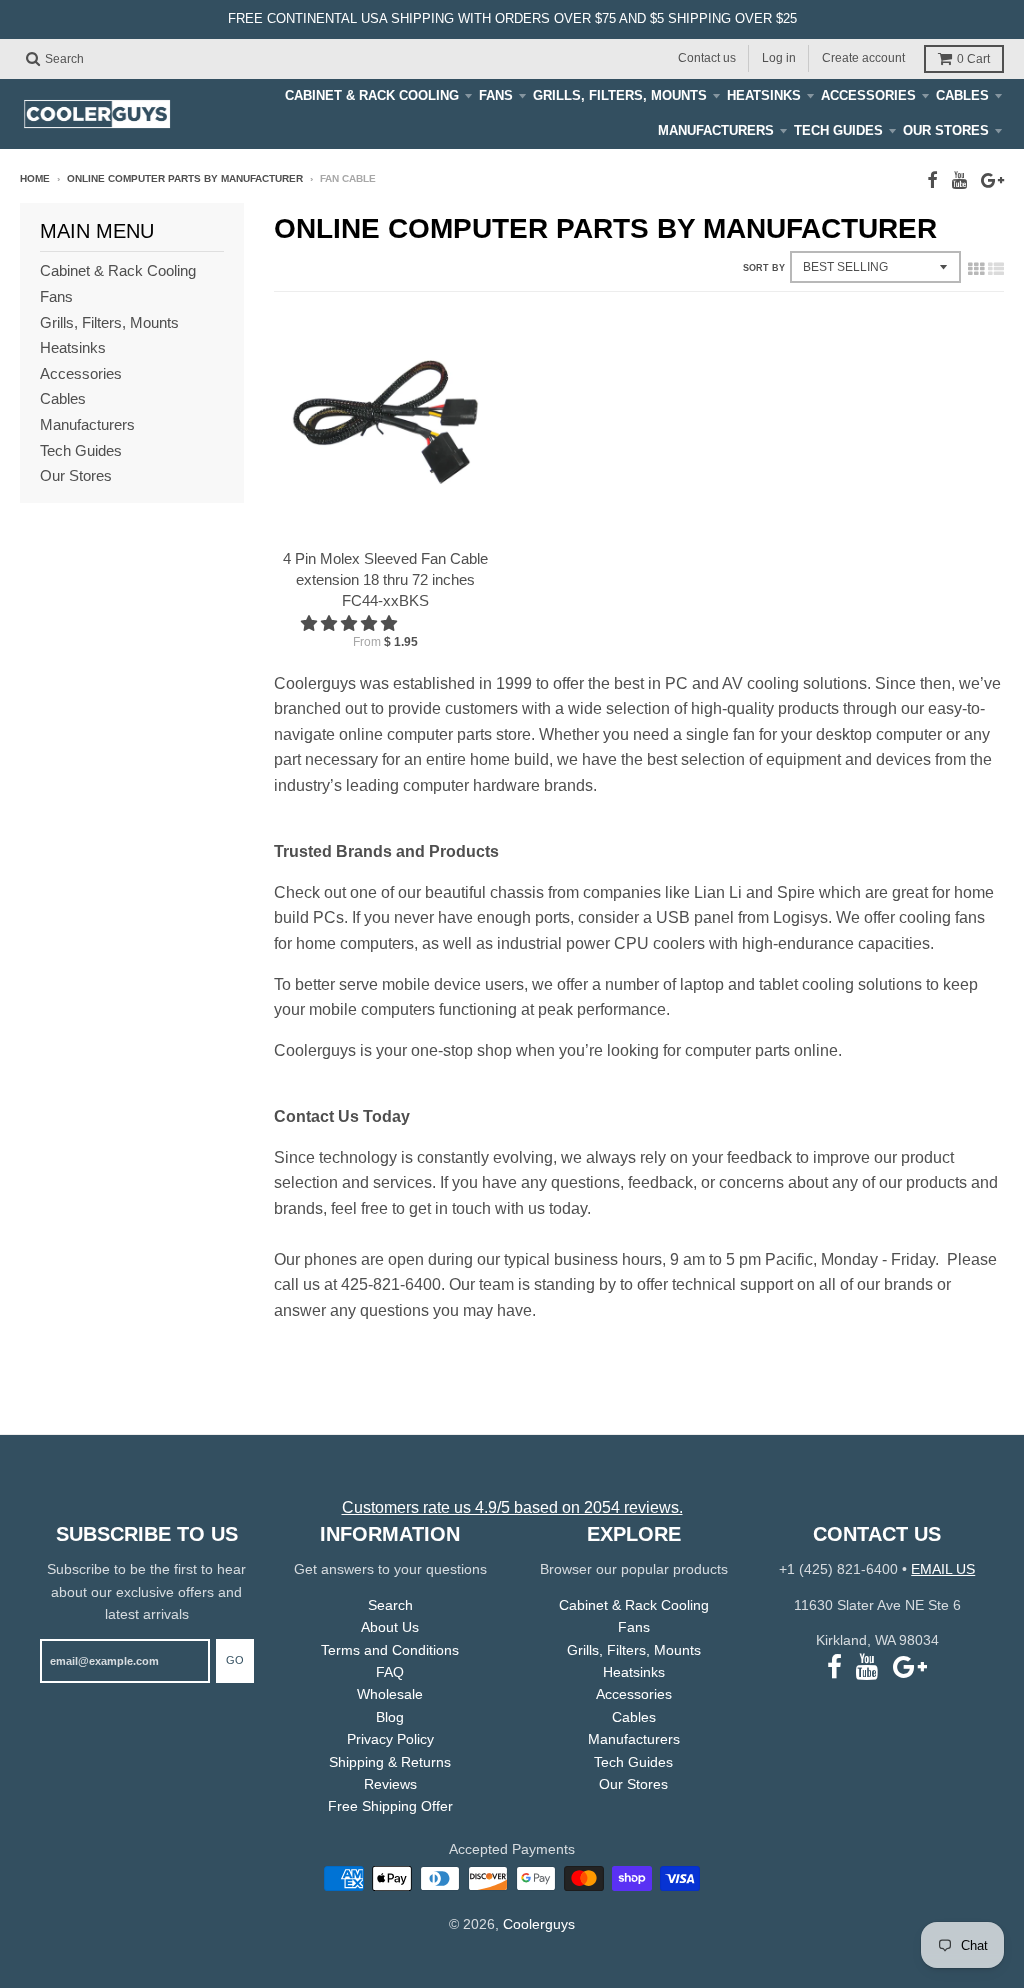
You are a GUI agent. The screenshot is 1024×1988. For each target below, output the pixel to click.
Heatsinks (764, 95)
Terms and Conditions (390, 1650)
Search (390, 1605)
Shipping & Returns (390, 1762)
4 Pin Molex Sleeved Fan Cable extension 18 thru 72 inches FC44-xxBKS (385, 579)
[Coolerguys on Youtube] (959, 180)
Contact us (707, 58)
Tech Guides (838, 130)
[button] (351, 623)
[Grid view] (976, 269)
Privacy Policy (390, 1739)
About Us (390, 1627)
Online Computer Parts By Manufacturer (185, 178)
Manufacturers (716, 130)
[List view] (996, 269)
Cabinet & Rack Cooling (372, 95)
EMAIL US (943, 1569)
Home (35, 178)
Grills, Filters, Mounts (620, 95)
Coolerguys (539, 1924)
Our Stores (946, 130)
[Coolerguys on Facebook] (932, 180)
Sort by (764, 268)
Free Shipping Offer (390, 1806)
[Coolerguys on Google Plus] (992, 180)
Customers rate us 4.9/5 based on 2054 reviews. (512, 1507)
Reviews (390, 1784)
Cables (962, 95)
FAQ (390, 1672)
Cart (973, 59)
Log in (779, 58)
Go (235, 1660)
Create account (863, 58)
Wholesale (390, 1694)
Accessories (868, 95)
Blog (390, 1717)
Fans (496, 95)
